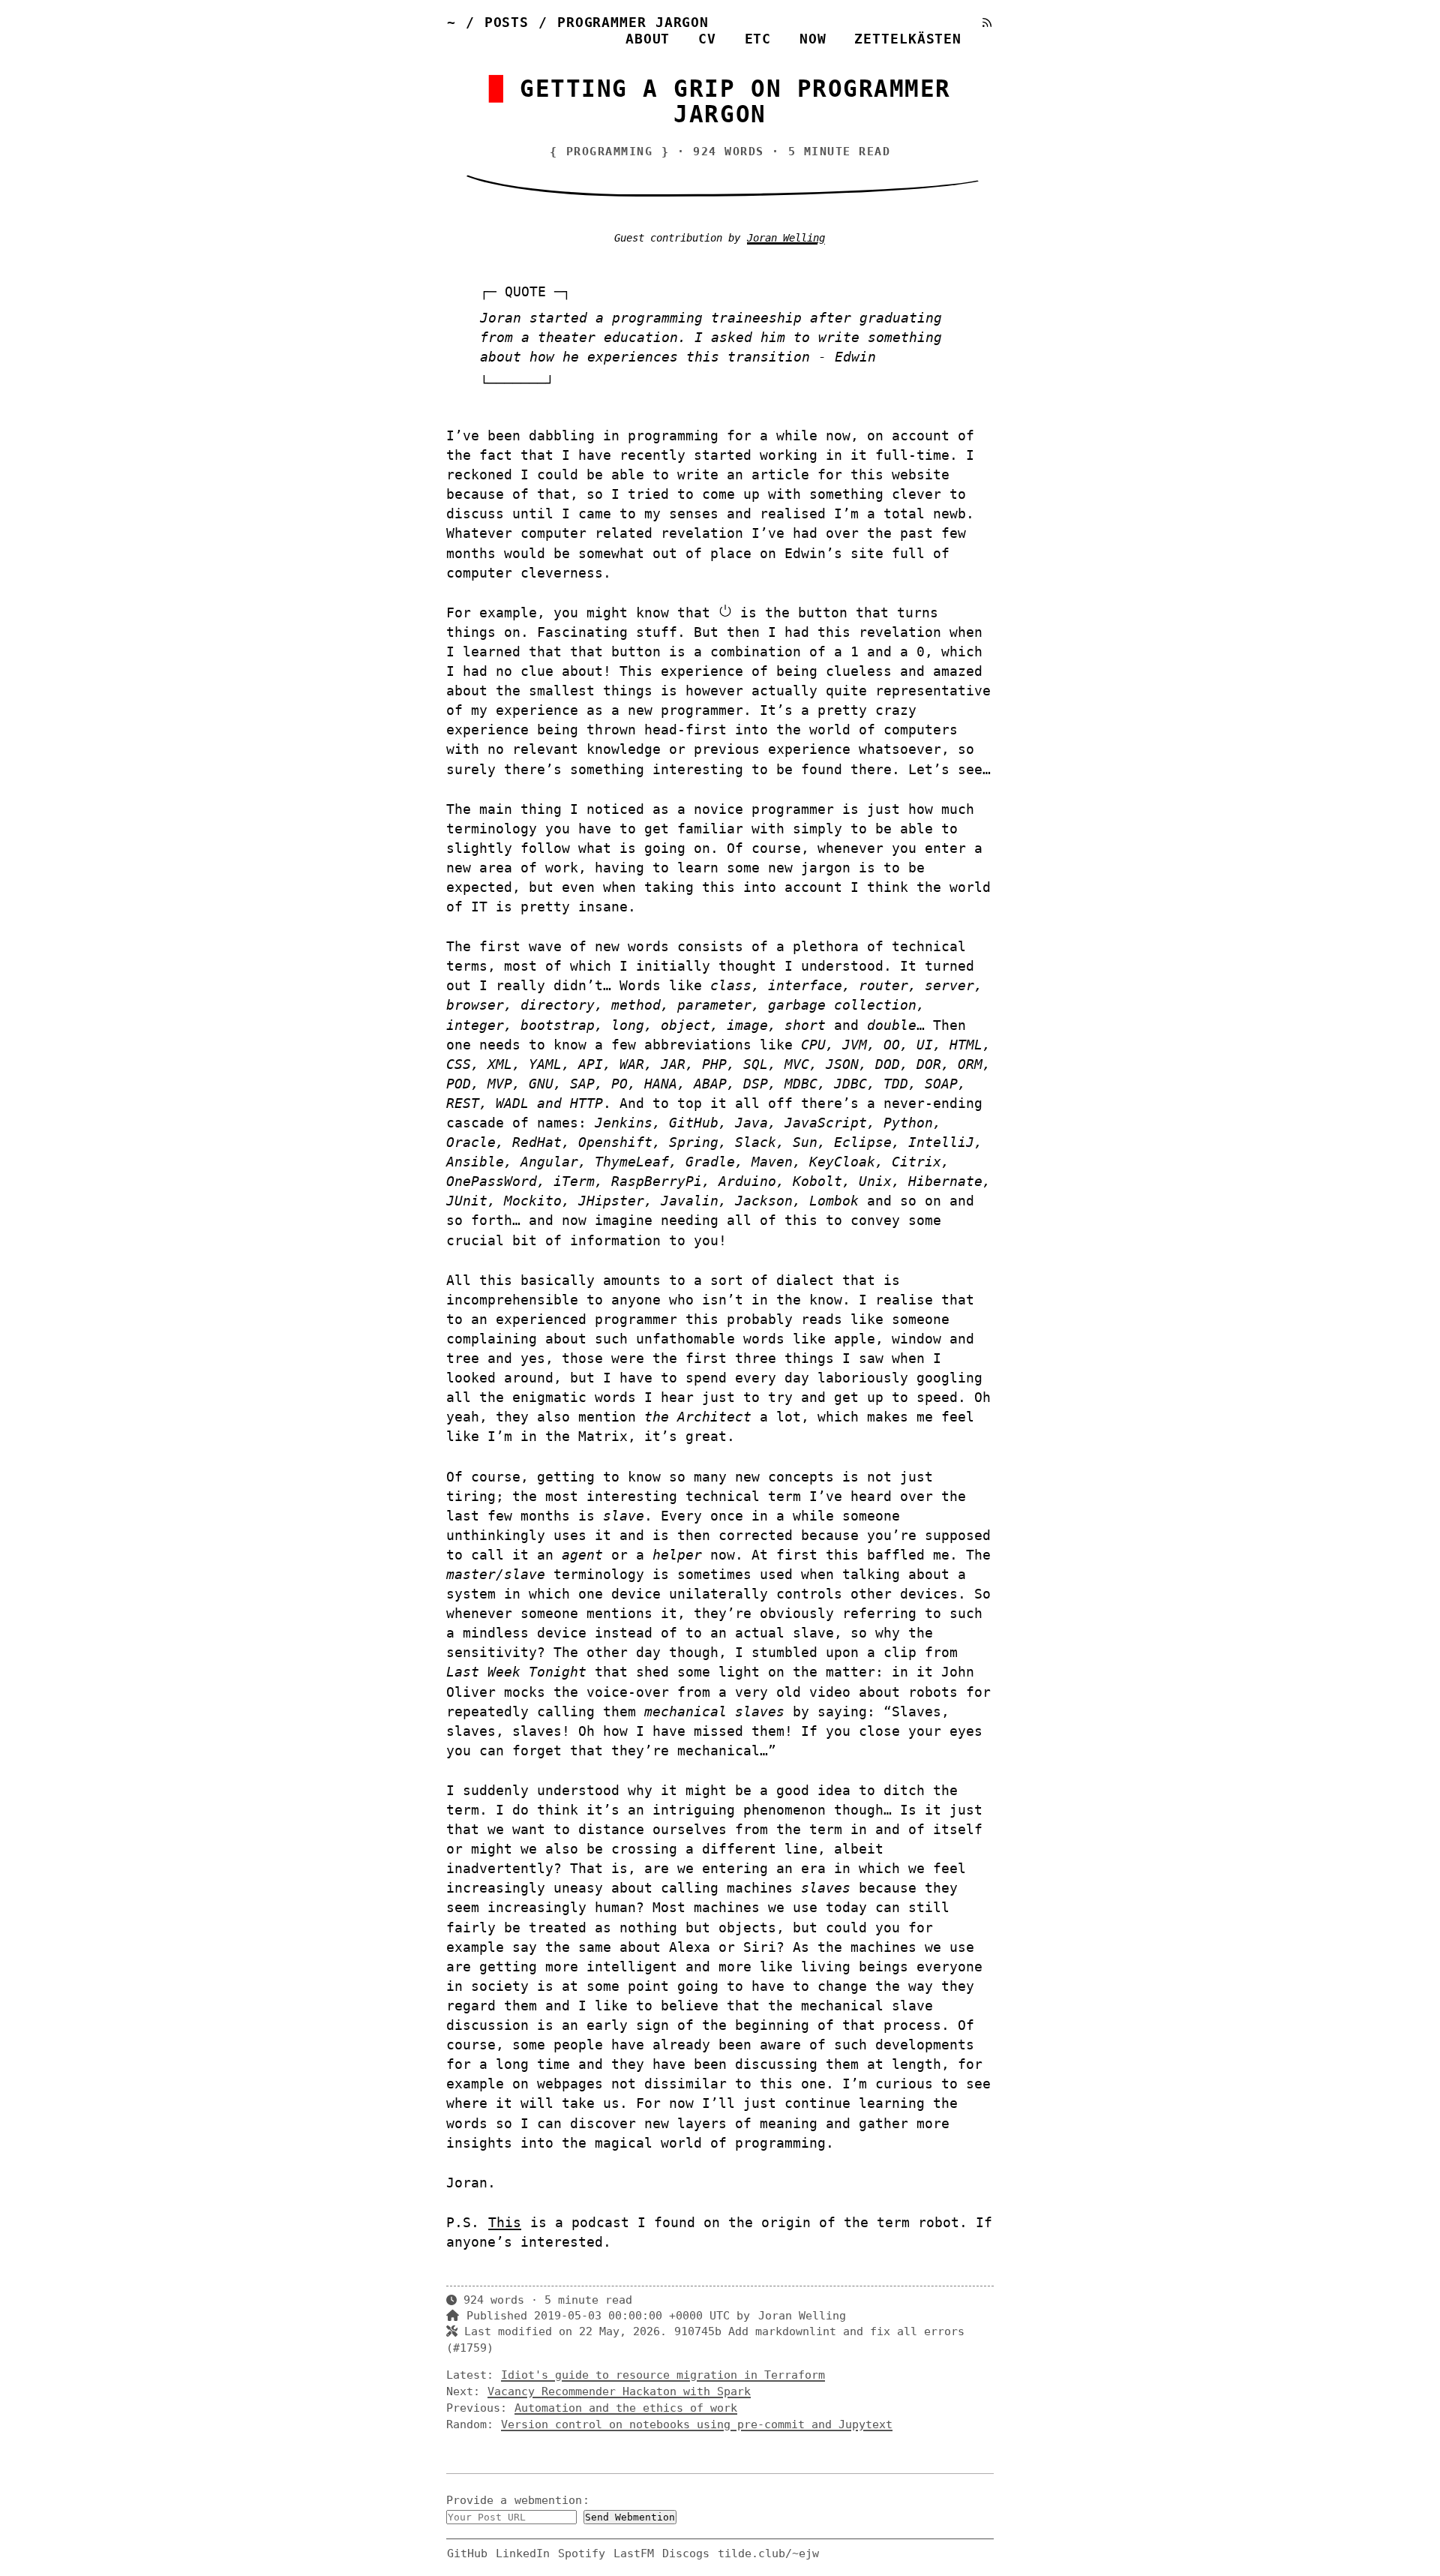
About (648, 39)
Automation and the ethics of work (626, 2408)
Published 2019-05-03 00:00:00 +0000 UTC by (612, 2316)
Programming (610, 152)
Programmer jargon (633, 22)
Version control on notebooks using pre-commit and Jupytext (697, 2424)
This (505, 2222)
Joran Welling (786, 238)
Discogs (686, 2553)
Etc (758, 39)
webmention (548, 2500)
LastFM (634, 2553)
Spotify (582, 2553)
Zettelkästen (908, 39)
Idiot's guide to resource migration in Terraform (663, 2375)
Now (813, 39)
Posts (507, 22)
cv (707, 39)
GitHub (467, 2553)
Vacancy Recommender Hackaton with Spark (619, 2391)
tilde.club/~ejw (768, 2553)
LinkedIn (523, 2553)
